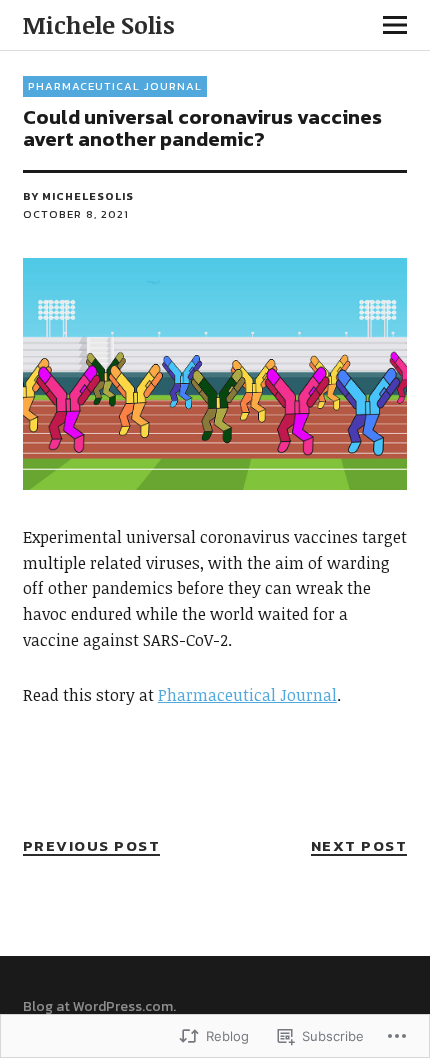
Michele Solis (99, 24)
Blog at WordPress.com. (99, 1006)
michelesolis (88, 196)
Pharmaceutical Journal (115, 86)
